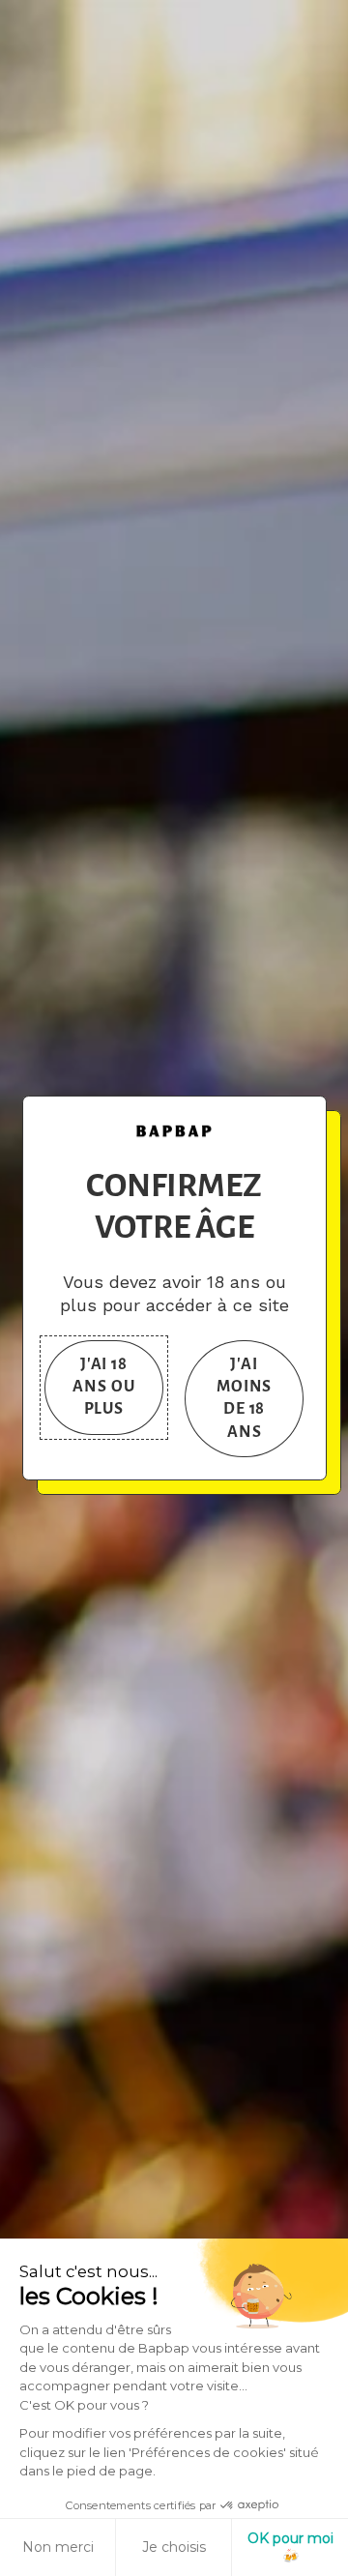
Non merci (58, 2547)
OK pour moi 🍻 (290, 2547)
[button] (104, 1388)
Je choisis (174, 2547)
